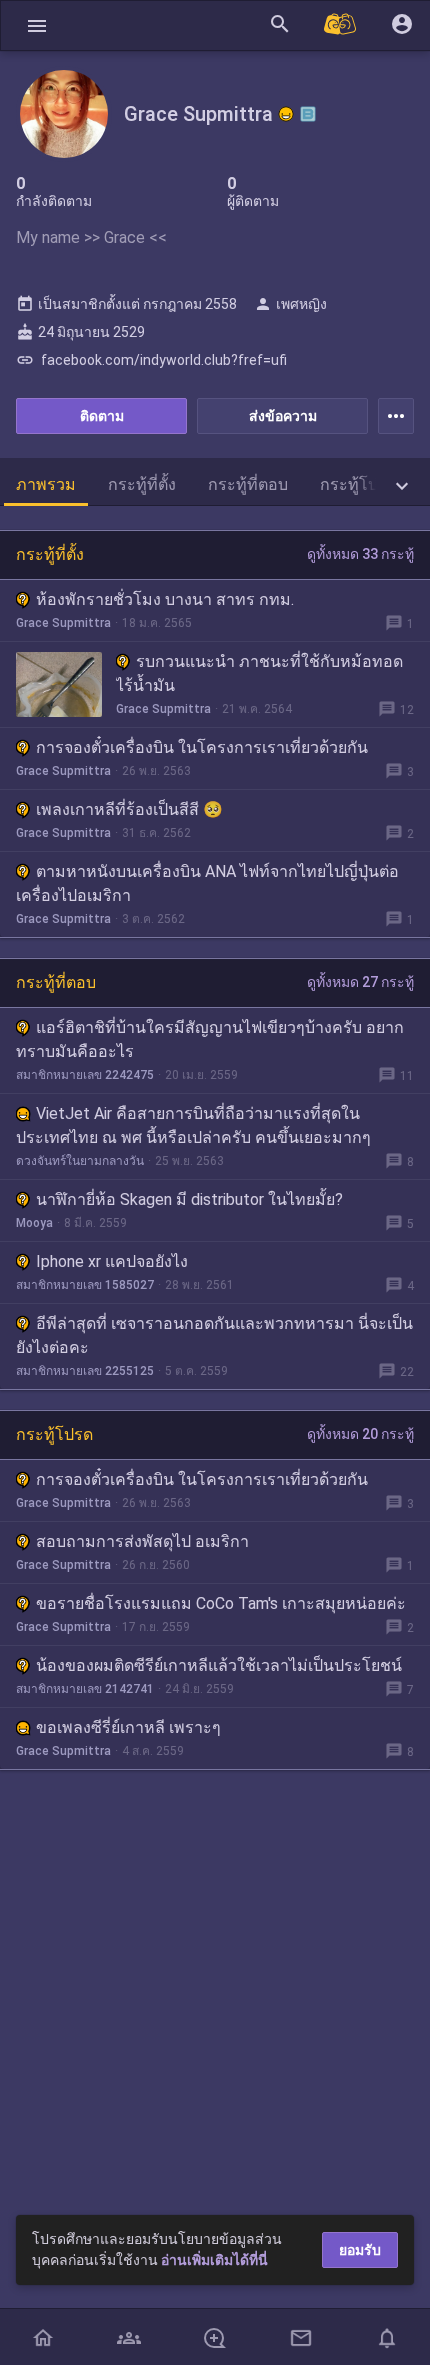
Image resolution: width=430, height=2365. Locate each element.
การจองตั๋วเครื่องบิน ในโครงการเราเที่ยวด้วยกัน (202, 747)
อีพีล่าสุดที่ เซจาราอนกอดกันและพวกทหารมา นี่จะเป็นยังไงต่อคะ (214, 1335)
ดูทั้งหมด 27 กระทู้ (360, 982)
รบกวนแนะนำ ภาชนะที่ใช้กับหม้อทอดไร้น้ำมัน (259, 673)
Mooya (34, 1223)
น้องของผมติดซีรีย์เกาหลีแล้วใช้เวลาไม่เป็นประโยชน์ (219, 1665)
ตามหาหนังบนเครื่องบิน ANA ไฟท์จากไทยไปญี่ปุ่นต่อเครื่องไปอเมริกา (207, 883)
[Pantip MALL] (341, 25)
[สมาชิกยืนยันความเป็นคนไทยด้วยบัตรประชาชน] (286, 114)
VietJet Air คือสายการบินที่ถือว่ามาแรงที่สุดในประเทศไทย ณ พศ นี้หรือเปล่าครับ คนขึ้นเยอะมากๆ (193, 1125)
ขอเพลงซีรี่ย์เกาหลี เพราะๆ (128, 1727)
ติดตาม (102, 416)
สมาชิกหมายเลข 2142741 (85, 1689)
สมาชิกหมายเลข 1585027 (85, 1285)
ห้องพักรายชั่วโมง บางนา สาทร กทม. (165, 599)
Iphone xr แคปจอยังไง (112, 1261)
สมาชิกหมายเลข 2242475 (85, 1075)
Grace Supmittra (63, 623)
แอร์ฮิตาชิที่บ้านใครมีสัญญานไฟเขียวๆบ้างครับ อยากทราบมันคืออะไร (210, 1039)
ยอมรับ (360, 2250)
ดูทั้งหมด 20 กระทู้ (360, 1434)
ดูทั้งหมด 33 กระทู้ (360, 554)
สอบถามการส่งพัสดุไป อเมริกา (142, 1541)
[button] (37, 25)
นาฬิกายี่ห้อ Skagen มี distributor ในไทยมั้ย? (189, 1199)
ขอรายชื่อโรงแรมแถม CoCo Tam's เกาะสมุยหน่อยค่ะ (221, 1603)
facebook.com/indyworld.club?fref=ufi (151, 360)
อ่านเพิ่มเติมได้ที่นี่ (214, 2260)
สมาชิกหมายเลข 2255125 (85, 1371)
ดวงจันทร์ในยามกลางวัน (80, 1161)
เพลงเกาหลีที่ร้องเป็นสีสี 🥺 (129, 809)
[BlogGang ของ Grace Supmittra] (308, 114)
